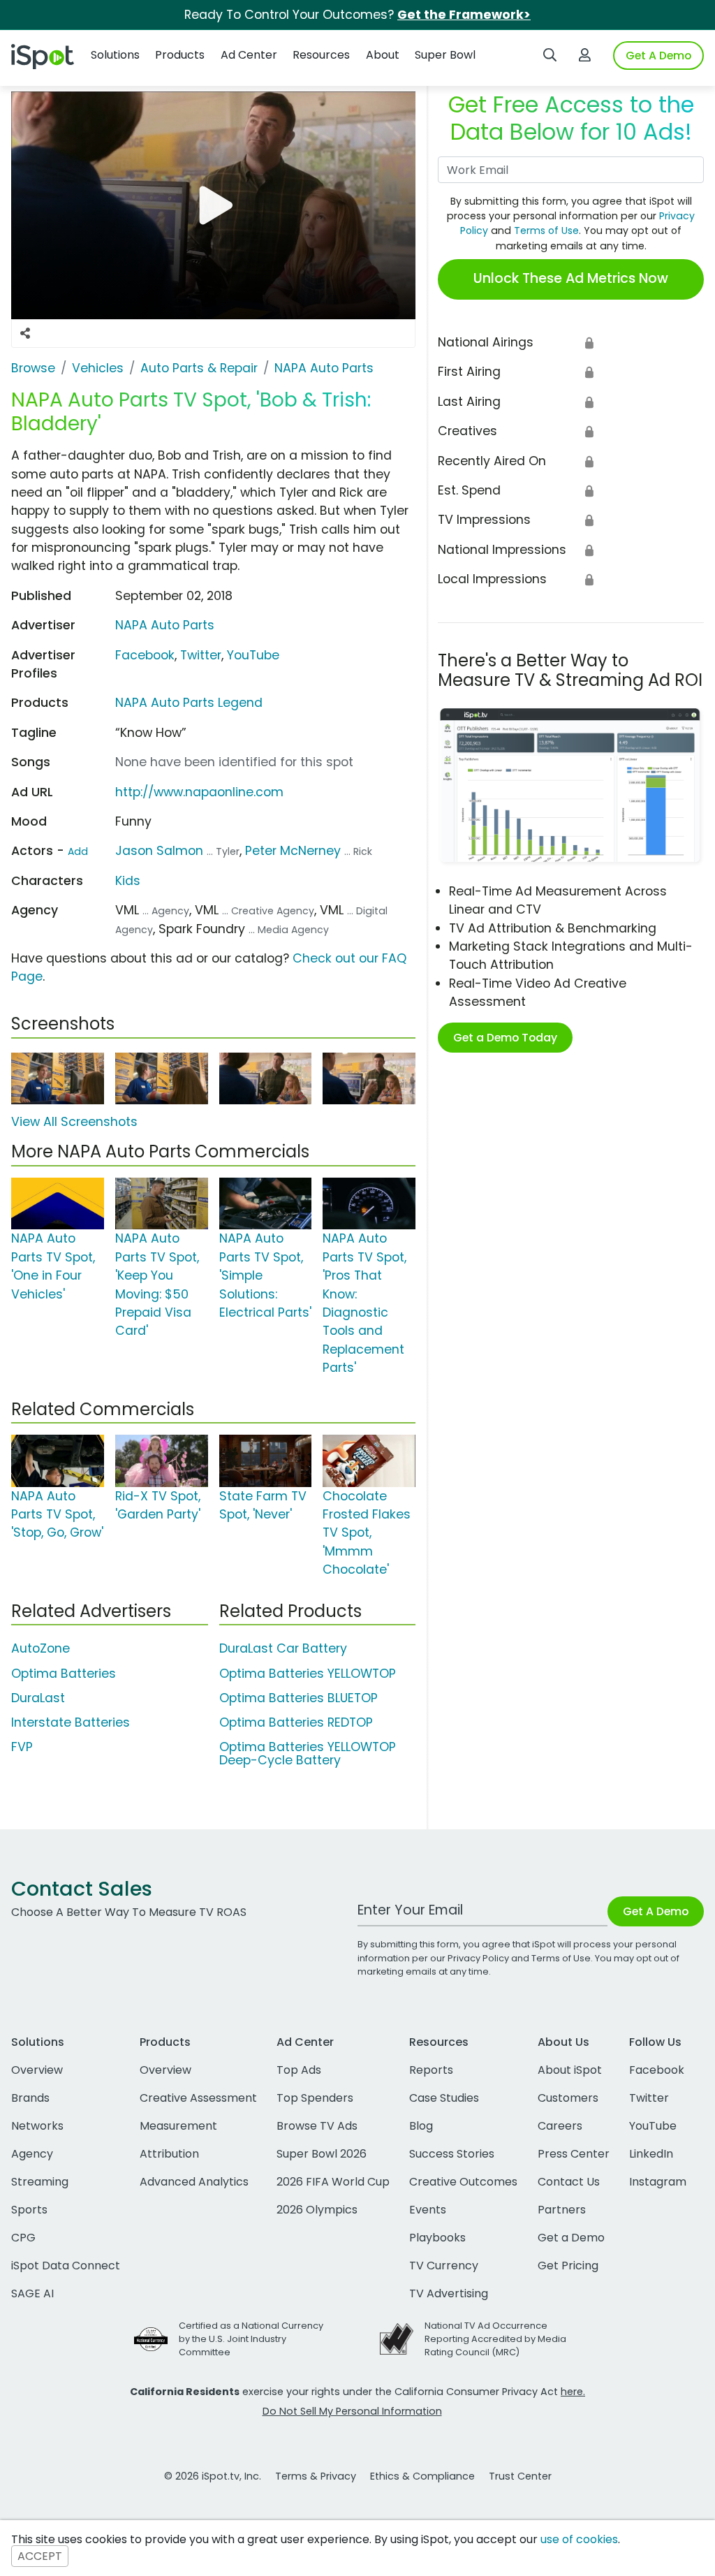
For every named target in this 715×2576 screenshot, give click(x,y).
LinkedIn (651, 2154)
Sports (29, 2210)
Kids (128, 881)
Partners (562, 2210)
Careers (560, 2126)
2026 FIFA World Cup (333, 2182)
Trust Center (520, 2476)
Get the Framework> (464, 15)
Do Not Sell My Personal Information (352, 2411)
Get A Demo (658, 56)
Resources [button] (321, 55)
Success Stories (452, 2154)
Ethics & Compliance (422, 2476)
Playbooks (437, 2238)
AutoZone (40, 1648)
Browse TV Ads (317, 2126)
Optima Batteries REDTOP (296, 1722)
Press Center (574, 2154)
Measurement (178, 2126)
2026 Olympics (317, 2210)
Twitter (201, 655)
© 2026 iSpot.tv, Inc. (213, 2476)
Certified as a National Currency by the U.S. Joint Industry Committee (251, 2339)
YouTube (253, 655)
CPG (23, 2238)
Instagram (658, 2182)
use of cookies (579, 2539)
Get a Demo (571, 2238)
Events (428, 2210)
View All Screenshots (74, 1122)
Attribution (169, 2154)
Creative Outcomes (463, 2182)
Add (78, 851)
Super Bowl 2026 (322, 2154)
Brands (30, 2098)
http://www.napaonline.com (199, 792)
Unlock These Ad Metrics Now (571, 278)
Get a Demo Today (505, 1038)
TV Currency (444, 2266)
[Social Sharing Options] (25, 333)
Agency (32, 2154)
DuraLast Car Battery (283, 1648)
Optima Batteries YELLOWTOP (308, 1674)
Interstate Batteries (71, 1722)
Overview (37, 2070)
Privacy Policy (478, 1958)
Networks (37, 2126)
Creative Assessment (198, 2098)
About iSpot (570, 2070)
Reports (431, 2070)
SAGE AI (32, 2293)
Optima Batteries (64, 1674)
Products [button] (180, 55)
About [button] (383, 55)
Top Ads (299, 2070)
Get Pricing (568, 2266)
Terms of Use (546, 230)
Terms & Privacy (316, 2476)
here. (573, 2392)
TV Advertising (449, 2293)
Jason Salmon (159, 851)
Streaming (40, 2182)
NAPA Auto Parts (165, 625)
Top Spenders (315, 2098)
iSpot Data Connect (66, 2266)
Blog (421, 2126)
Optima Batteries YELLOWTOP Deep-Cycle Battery (308, 1754)
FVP (22, 1747)
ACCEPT (40, 2556)
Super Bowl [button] (445, 55)
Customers (568, 2098)
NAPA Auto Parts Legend (189, 703)
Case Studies (444, 2098)
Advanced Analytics (194, 2182)
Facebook (145, 655)
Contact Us (569, 2182)
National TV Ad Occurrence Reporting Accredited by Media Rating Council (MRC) (495, 2339)
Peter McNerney (293, 851)
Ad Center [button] (249, 55)
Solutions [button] (115, 55)
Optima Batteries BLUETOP (298, 1698)
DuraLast (38, 1698)
